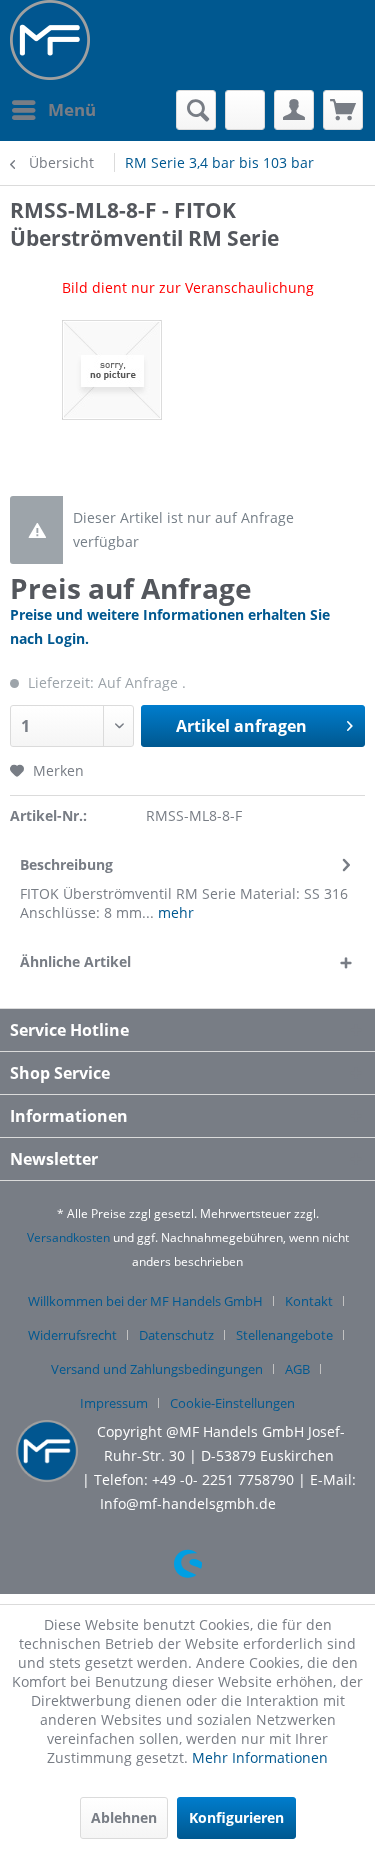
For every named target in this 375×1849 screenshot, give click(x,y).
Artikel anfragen (241, 726)
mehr (174, 912)
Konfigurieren (236, 1817)
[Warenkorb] (343, 110)
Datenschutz (176, 1335)
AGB (297, 1369)
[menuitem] (53, 110)
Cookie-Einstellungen (232, 1403)
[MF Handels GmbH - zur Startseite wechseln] (50, 40)
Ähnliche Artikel (75, 961)
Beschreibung (66, 864)
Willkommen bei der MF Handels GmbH (145, 1301)
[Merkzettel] (245, 110)
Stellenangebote (284, 1335)
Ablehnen (124, 1817)
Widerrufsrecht (72, 1335)
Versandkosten (68, 1237)
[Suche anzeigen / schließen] (196, 110)
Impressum (114, 1403)
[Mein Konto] (294, 110)
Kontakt (309, 1301)
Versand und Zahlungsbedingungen (157, 1369)
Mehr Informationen (260, 1757)
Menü (72, 109)
